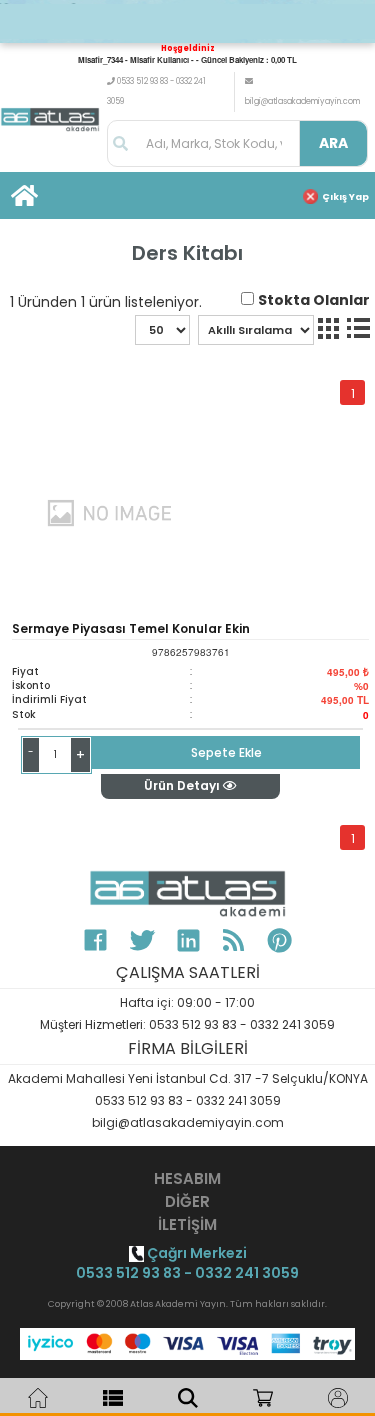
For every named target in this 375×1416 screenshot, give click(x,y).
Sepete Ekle (226, 752)
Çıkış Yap (345, 197)
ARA (333, 143)
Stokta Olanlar (314, 300)
